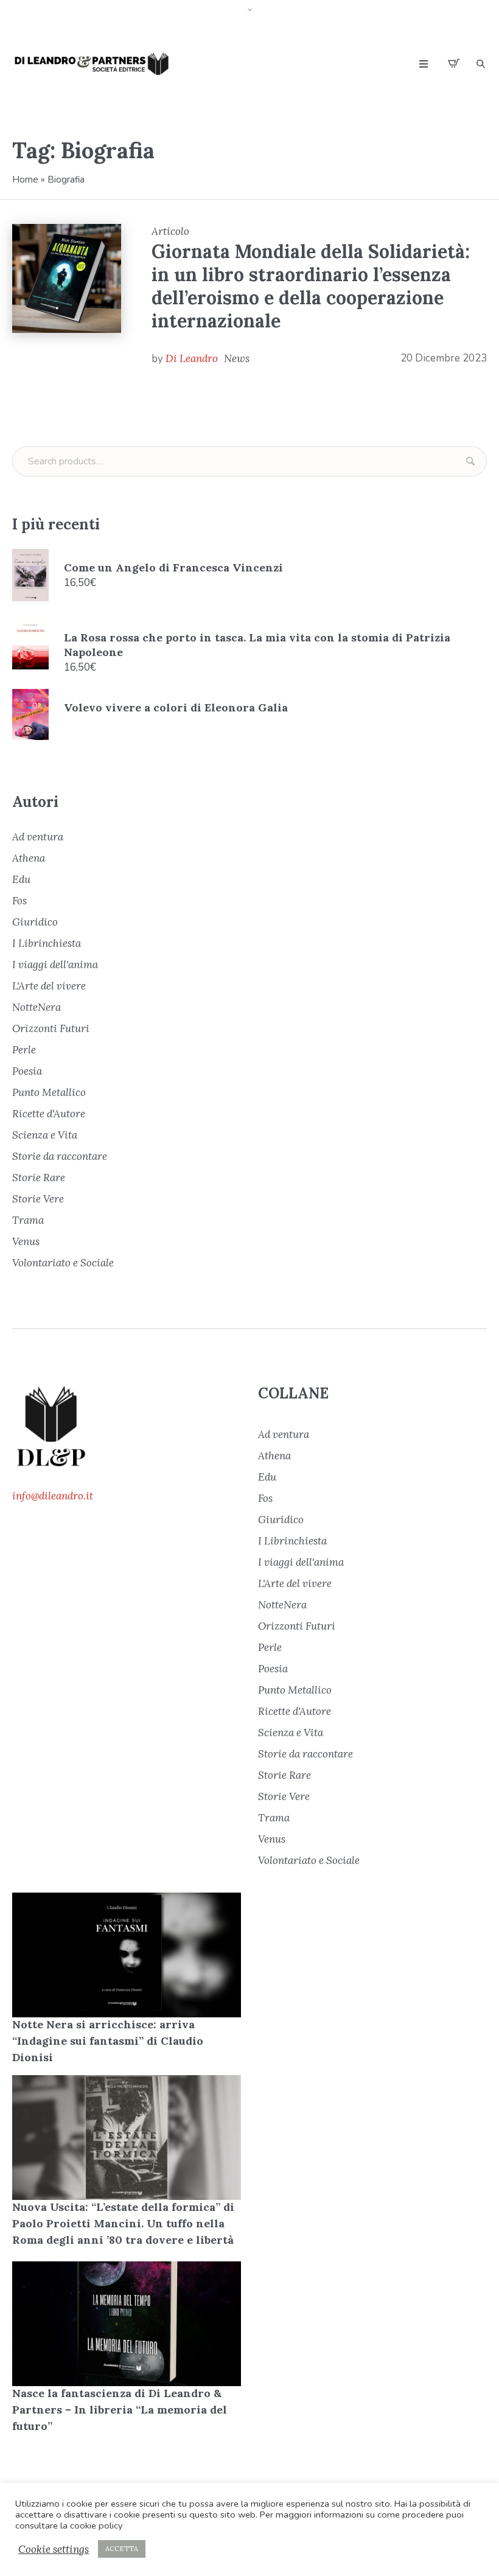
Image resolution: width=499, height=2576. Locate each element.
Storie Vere (38, 1199)
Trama (28, 1220)
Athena (29, 858)
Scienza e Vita (45, 1135)
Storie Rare (39, 1178)
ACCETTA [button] (122, 2549)
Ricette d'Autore (49, 1114)
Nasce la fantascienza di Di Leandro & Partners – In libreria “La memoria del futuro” (120, 2410)
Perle (24, 1050)
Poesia (27, 1071)
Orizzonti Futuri (51, 1028)
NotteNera (37, 1007)
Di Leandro (192, 358)
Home (25, 180)
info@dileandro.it (53, 1496)
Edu (21, 879)
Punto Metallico (49, 1092)
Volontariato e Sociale (63, 1263)
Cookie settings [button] (54, 2549)
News (237, 358)
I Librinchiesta (47, 943)
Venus (26, 1241)
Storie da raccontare (60, 1156)
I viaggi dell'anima (55, 965)
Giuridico (35, 922)
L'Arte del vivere (49, 986)
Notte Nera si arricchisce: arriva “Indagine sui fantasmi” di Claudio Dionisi (108, 2041)
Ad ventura (38, 837)
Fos (19, 901)
